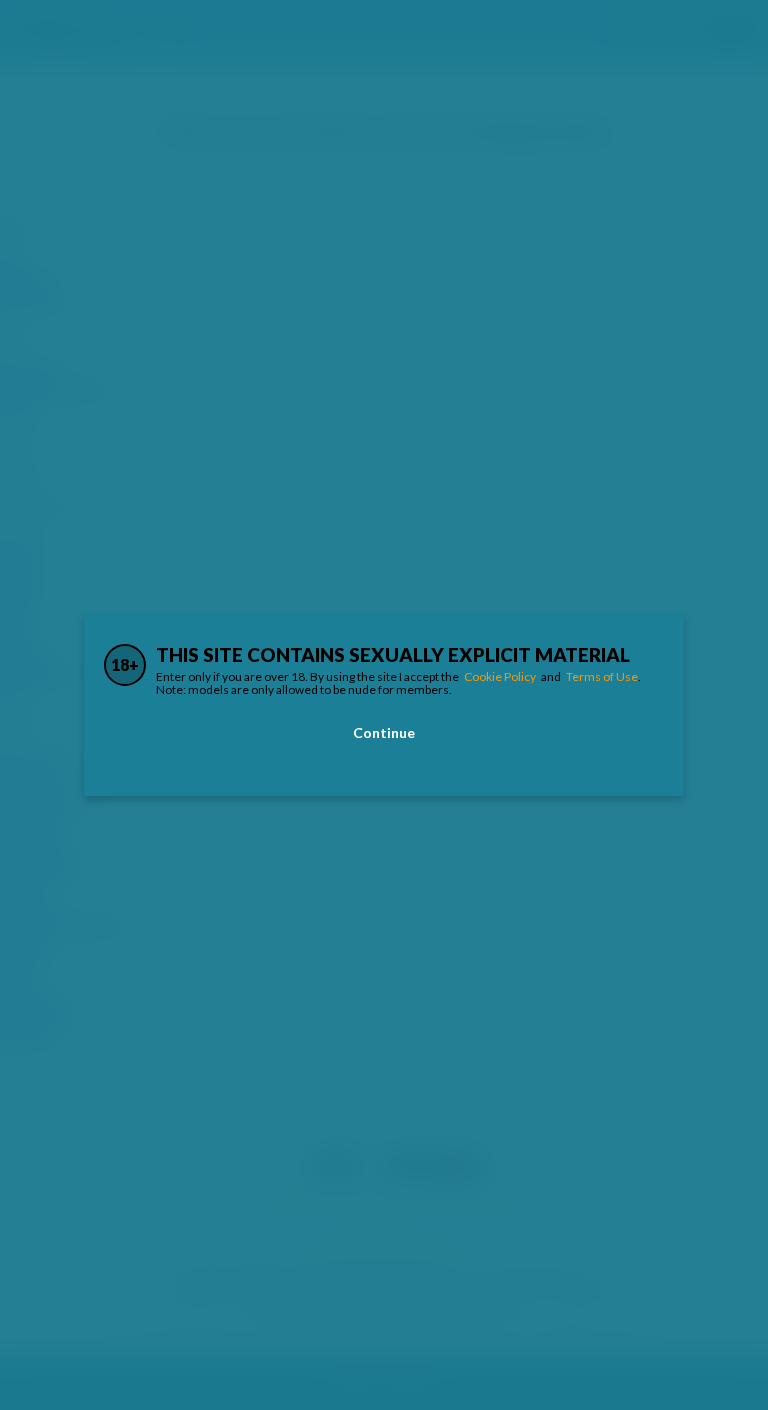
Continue (384, 732)
